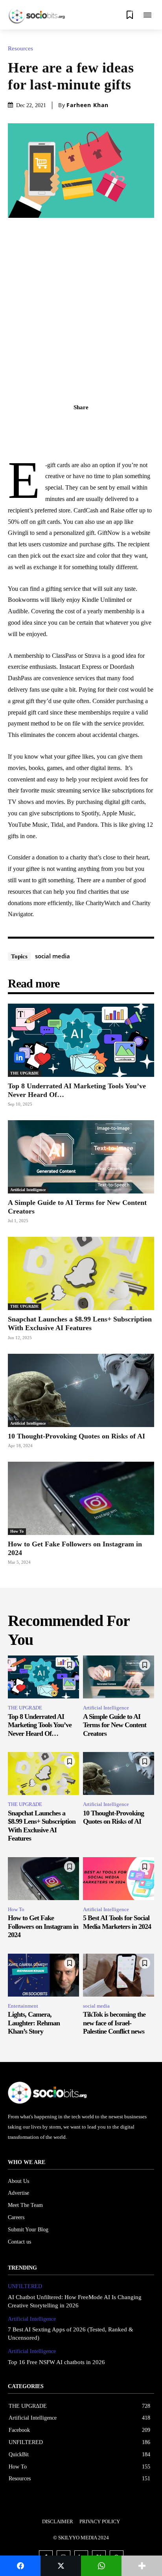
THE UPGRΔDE (25, 1073)
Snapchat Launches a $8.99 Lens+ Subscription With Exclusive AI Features (80, 1323)
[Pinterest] (90, 425)
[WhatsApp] (108, 425)
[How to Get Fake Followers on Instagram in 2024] (81, 1498)
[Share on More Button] (142, 2566)
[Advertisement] (81, 303)
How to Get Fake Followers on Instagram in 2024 (43, 1926)
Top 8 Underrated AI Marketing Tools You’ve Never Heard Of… (40, 1725)
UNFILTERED (25, 2286)
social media (52, 956)
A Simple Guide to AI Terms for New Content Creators (115, 1725)
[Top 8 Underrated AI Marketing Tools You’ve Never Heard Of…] (81, 1040)
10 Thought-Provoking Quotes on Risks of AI (77, 1436)
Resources (20, 49)
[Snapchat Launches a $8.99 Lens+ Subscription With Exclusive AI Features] (81, 1273)
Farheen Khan (87, 105)
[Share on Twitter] (61, 2566)
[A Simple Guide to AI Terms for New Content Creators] (81, 1157)
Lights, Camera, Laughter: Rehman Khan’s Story (34, 2023)
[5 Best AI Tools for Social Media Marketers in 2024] (119, 1879)
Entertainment (23, 2006)
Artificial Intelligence (28, 1190)
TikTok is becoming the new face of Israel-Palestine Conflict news (114, 2023)
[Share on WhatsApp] (101, 2566)
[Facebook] (54, 425)
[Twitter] (72, 425)
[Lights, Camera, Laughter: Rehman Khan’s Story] (43, 1975)
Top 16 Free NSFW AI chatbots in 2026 (56, 2362)
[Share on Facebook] (20, 2566)
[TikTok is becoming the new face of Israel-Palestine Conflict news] (119, 1975)
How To (17, 1531)
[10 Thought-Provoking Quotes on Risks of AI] (81, 1390)
